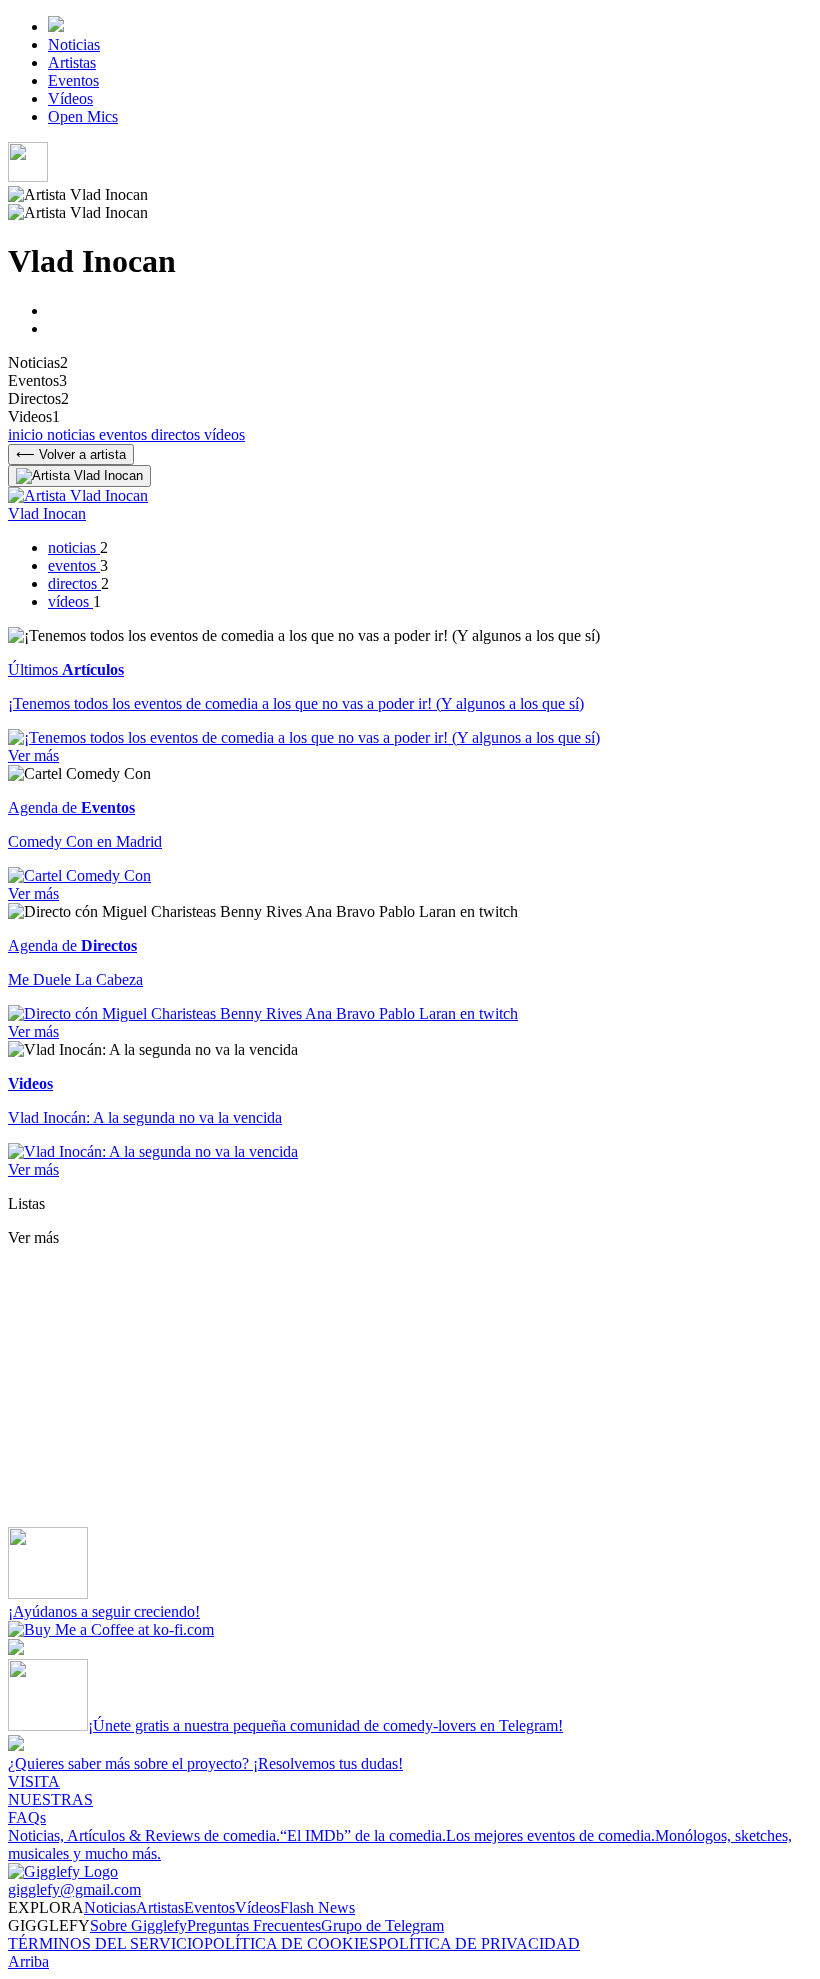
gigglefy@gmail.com (74, 1889)
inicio (27, 434)
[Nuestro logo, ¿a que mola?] (63, 1871)
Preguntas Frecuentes (254, 1925)
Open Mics (83, 116)
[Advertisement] (410, 1387)
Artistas (72, 62)
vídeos (224, 434)
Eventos (73, 80)
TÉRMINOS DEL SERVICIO (106, 1943)
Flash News (317, 1907)
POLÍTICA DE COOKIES (291, 1943)
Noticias (74, 44)
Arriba (28, 1961)
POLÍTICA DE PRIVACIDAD (479, 1943)
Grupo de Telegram (382, 1925)
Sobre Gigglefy (138, 1925)
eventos (125, 434)
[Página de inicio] (56, 26)
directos (177, 434)
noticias (73, 434)
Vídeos (70, 98)
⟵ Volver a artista (71, 454)
